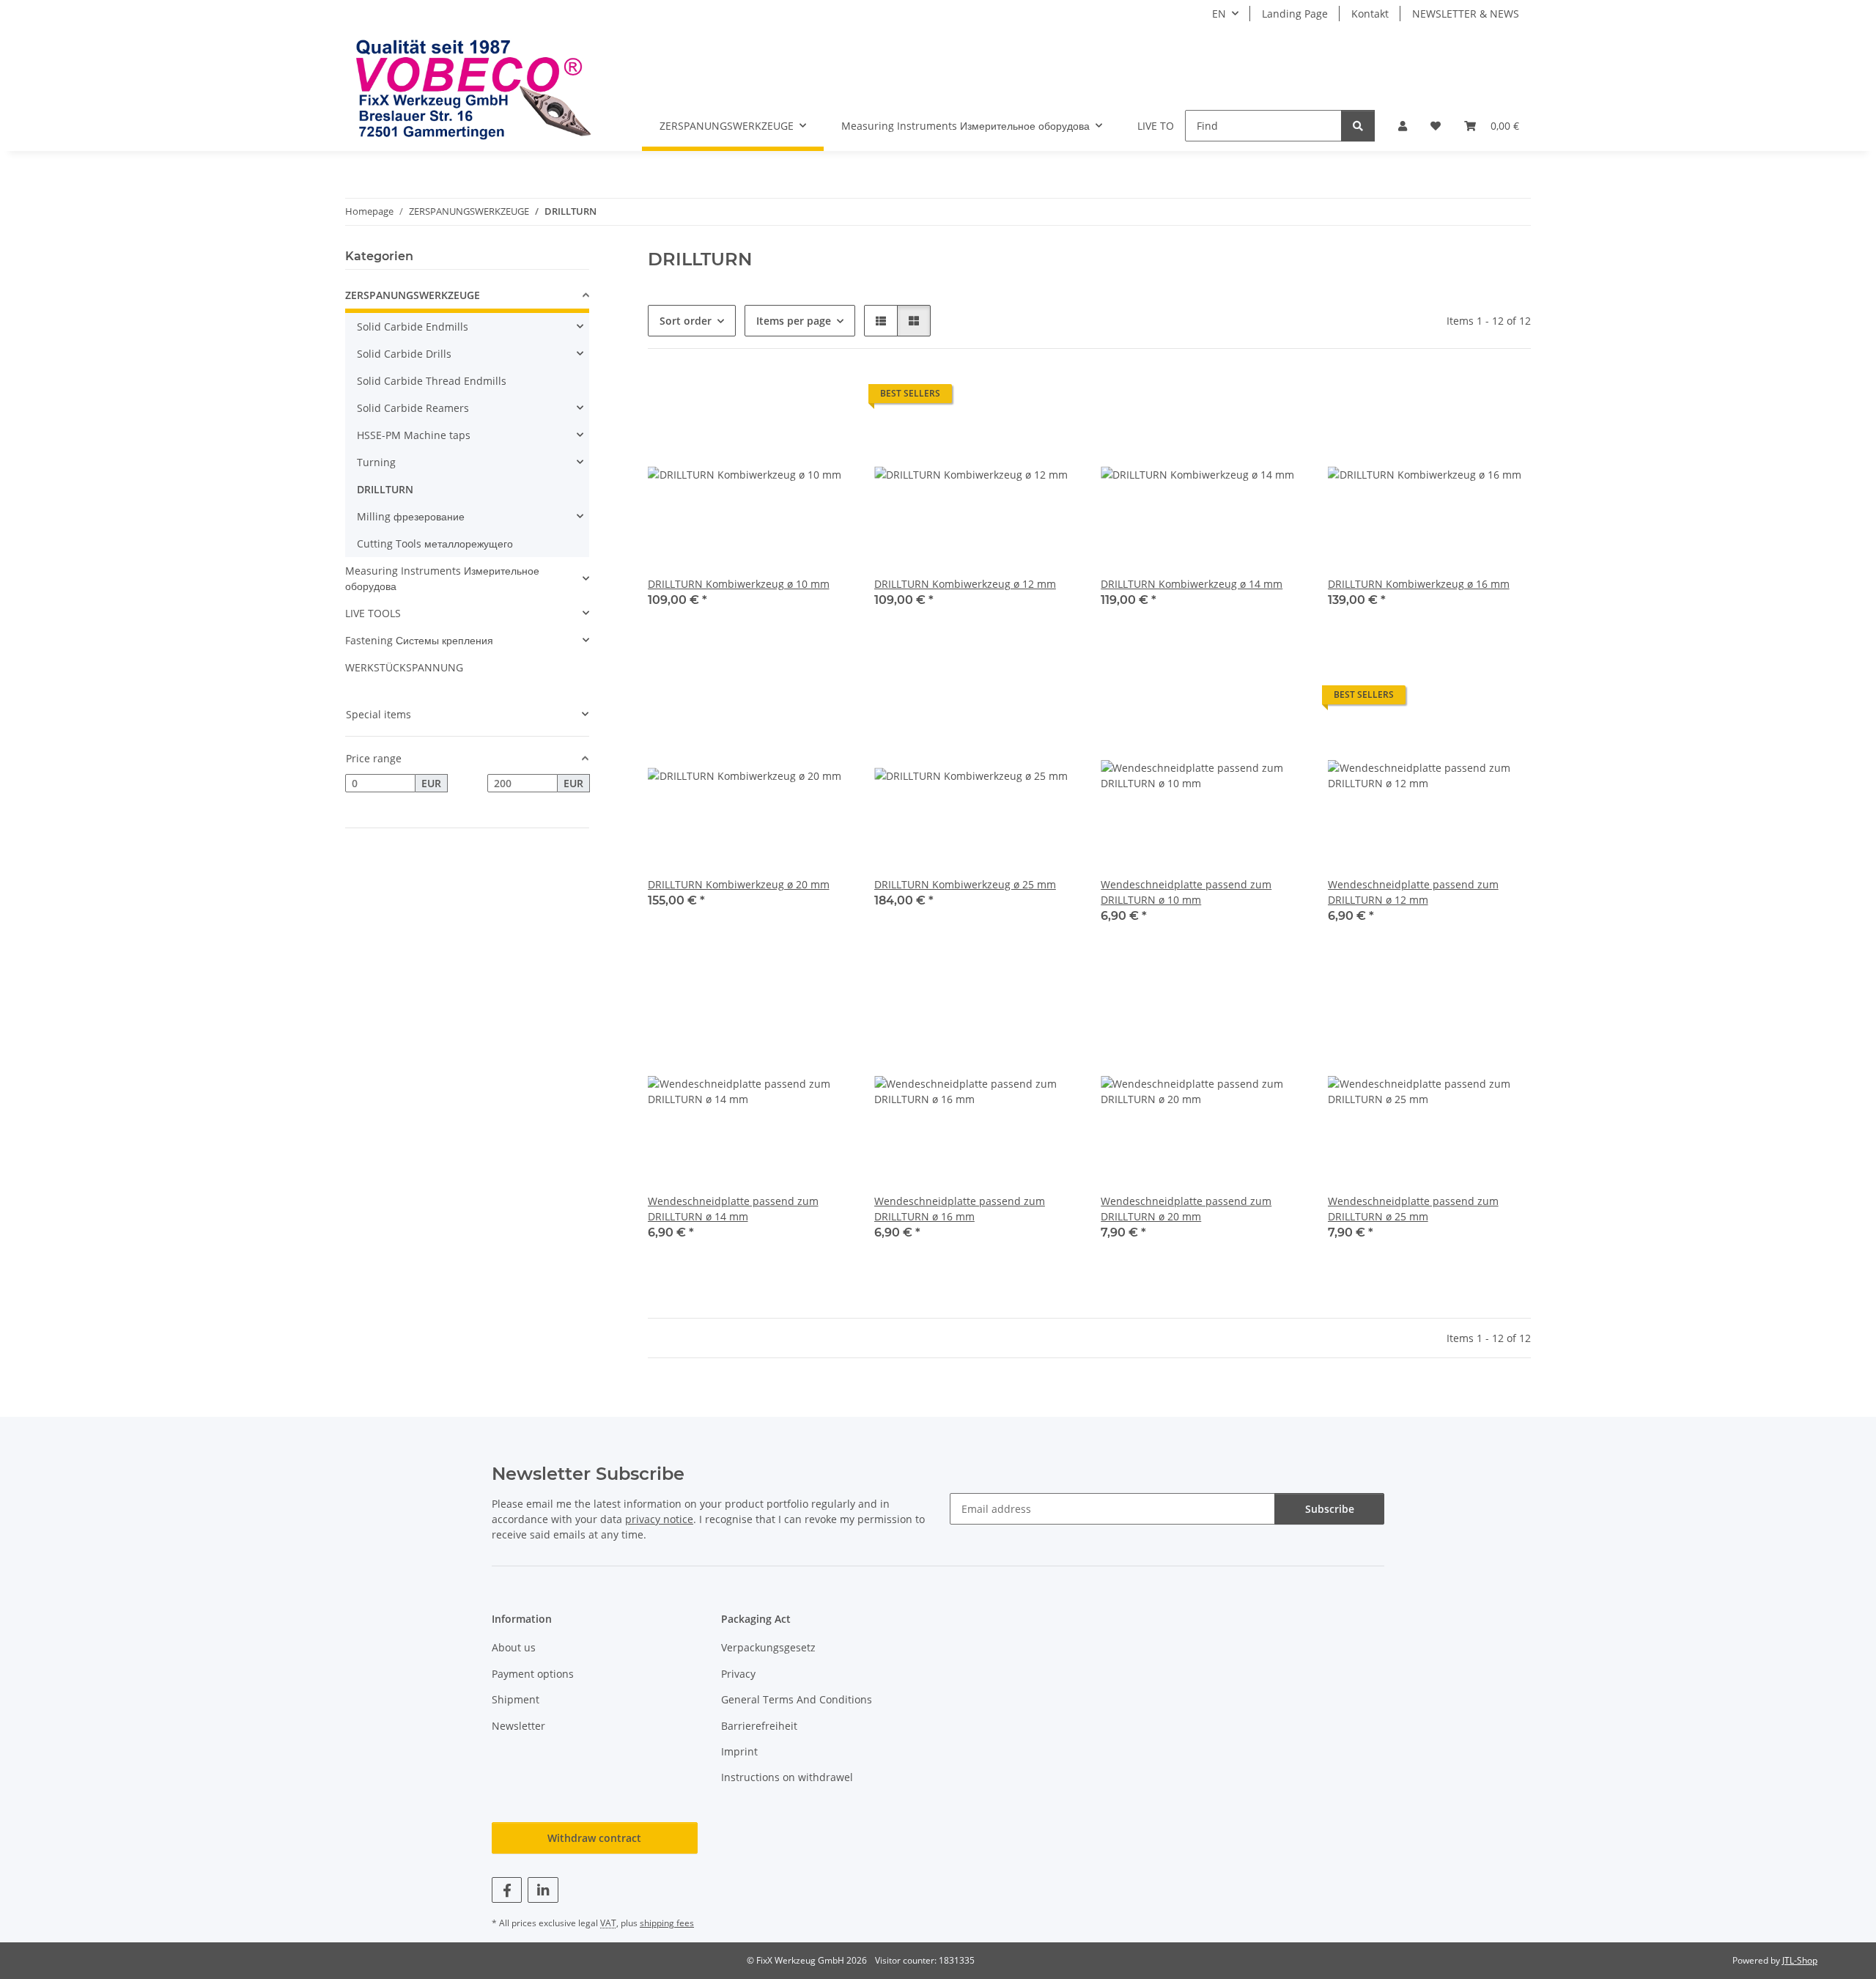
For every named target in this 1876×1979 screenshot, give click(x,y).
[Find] (1358, 126)
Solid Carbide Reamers (413, 408)
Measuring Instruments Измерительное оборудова (442, 578)
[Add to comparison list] (788, 397)
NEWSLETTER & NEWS (1466, 14)
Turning (376, 462)
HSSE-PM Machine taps (414, 435)
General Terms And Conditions (797, 1699)
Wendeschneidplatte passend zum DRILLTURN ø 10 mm (1186, 892)
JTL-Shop (1800, 1960)
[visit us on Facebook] (507, 1890)
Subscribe (1330, 1509)
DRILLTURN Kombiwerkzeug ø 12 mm (965, 584)
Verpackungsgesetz (768, 1647)
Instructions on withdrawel (787, 1777)
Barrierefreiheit (759, 1726)
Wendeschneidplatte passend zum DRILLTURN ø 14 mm (733, 1209)
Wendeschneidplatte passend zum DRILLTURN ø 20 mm (1186, 1209)
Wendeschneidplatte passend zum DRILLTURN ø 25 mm (1413, 1209)
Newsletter (518, 1726)
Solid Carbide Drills (404, 354)
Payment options (533, 1674)
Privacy (738, 1674)
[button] (1403, 126)
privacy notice (659, 1519)
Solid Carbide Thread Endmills (432, 381)
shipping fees (667, 1923)
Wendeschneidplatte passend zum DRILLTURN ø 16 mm (960, 1209)
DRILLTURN (385, 489)
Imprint (739, 1751)
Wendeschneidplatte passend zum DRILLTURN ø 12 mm (1413, 892)
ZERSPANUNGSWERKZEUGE (413, 295)
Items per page (794, 321)
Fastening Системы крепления (419, 640)
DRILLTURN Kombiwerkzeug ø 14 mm (1192, 584)
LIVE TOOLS (373, 613)
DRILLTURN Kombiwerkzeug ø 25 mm (965, 884)
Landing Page (1295, 14)
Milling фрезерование (411, 516)
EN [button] (1219, 14)
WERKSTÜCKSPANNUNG (404, 667)
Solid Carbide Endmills (413, 327)
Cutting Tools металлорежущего (435, 543)
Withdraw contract (594, 1838)
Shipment (516, 1699)
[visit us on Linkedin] (543, 1890)
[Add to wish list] (826, 397)
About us (514, 1647)
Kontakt (1370, 14)
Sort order (686, 321)
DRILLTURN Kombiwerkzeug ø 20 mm (739, 884)
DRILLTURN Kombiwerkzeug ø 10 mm (739, 584)
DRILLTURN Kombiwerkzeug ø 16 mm (1419, 584)
